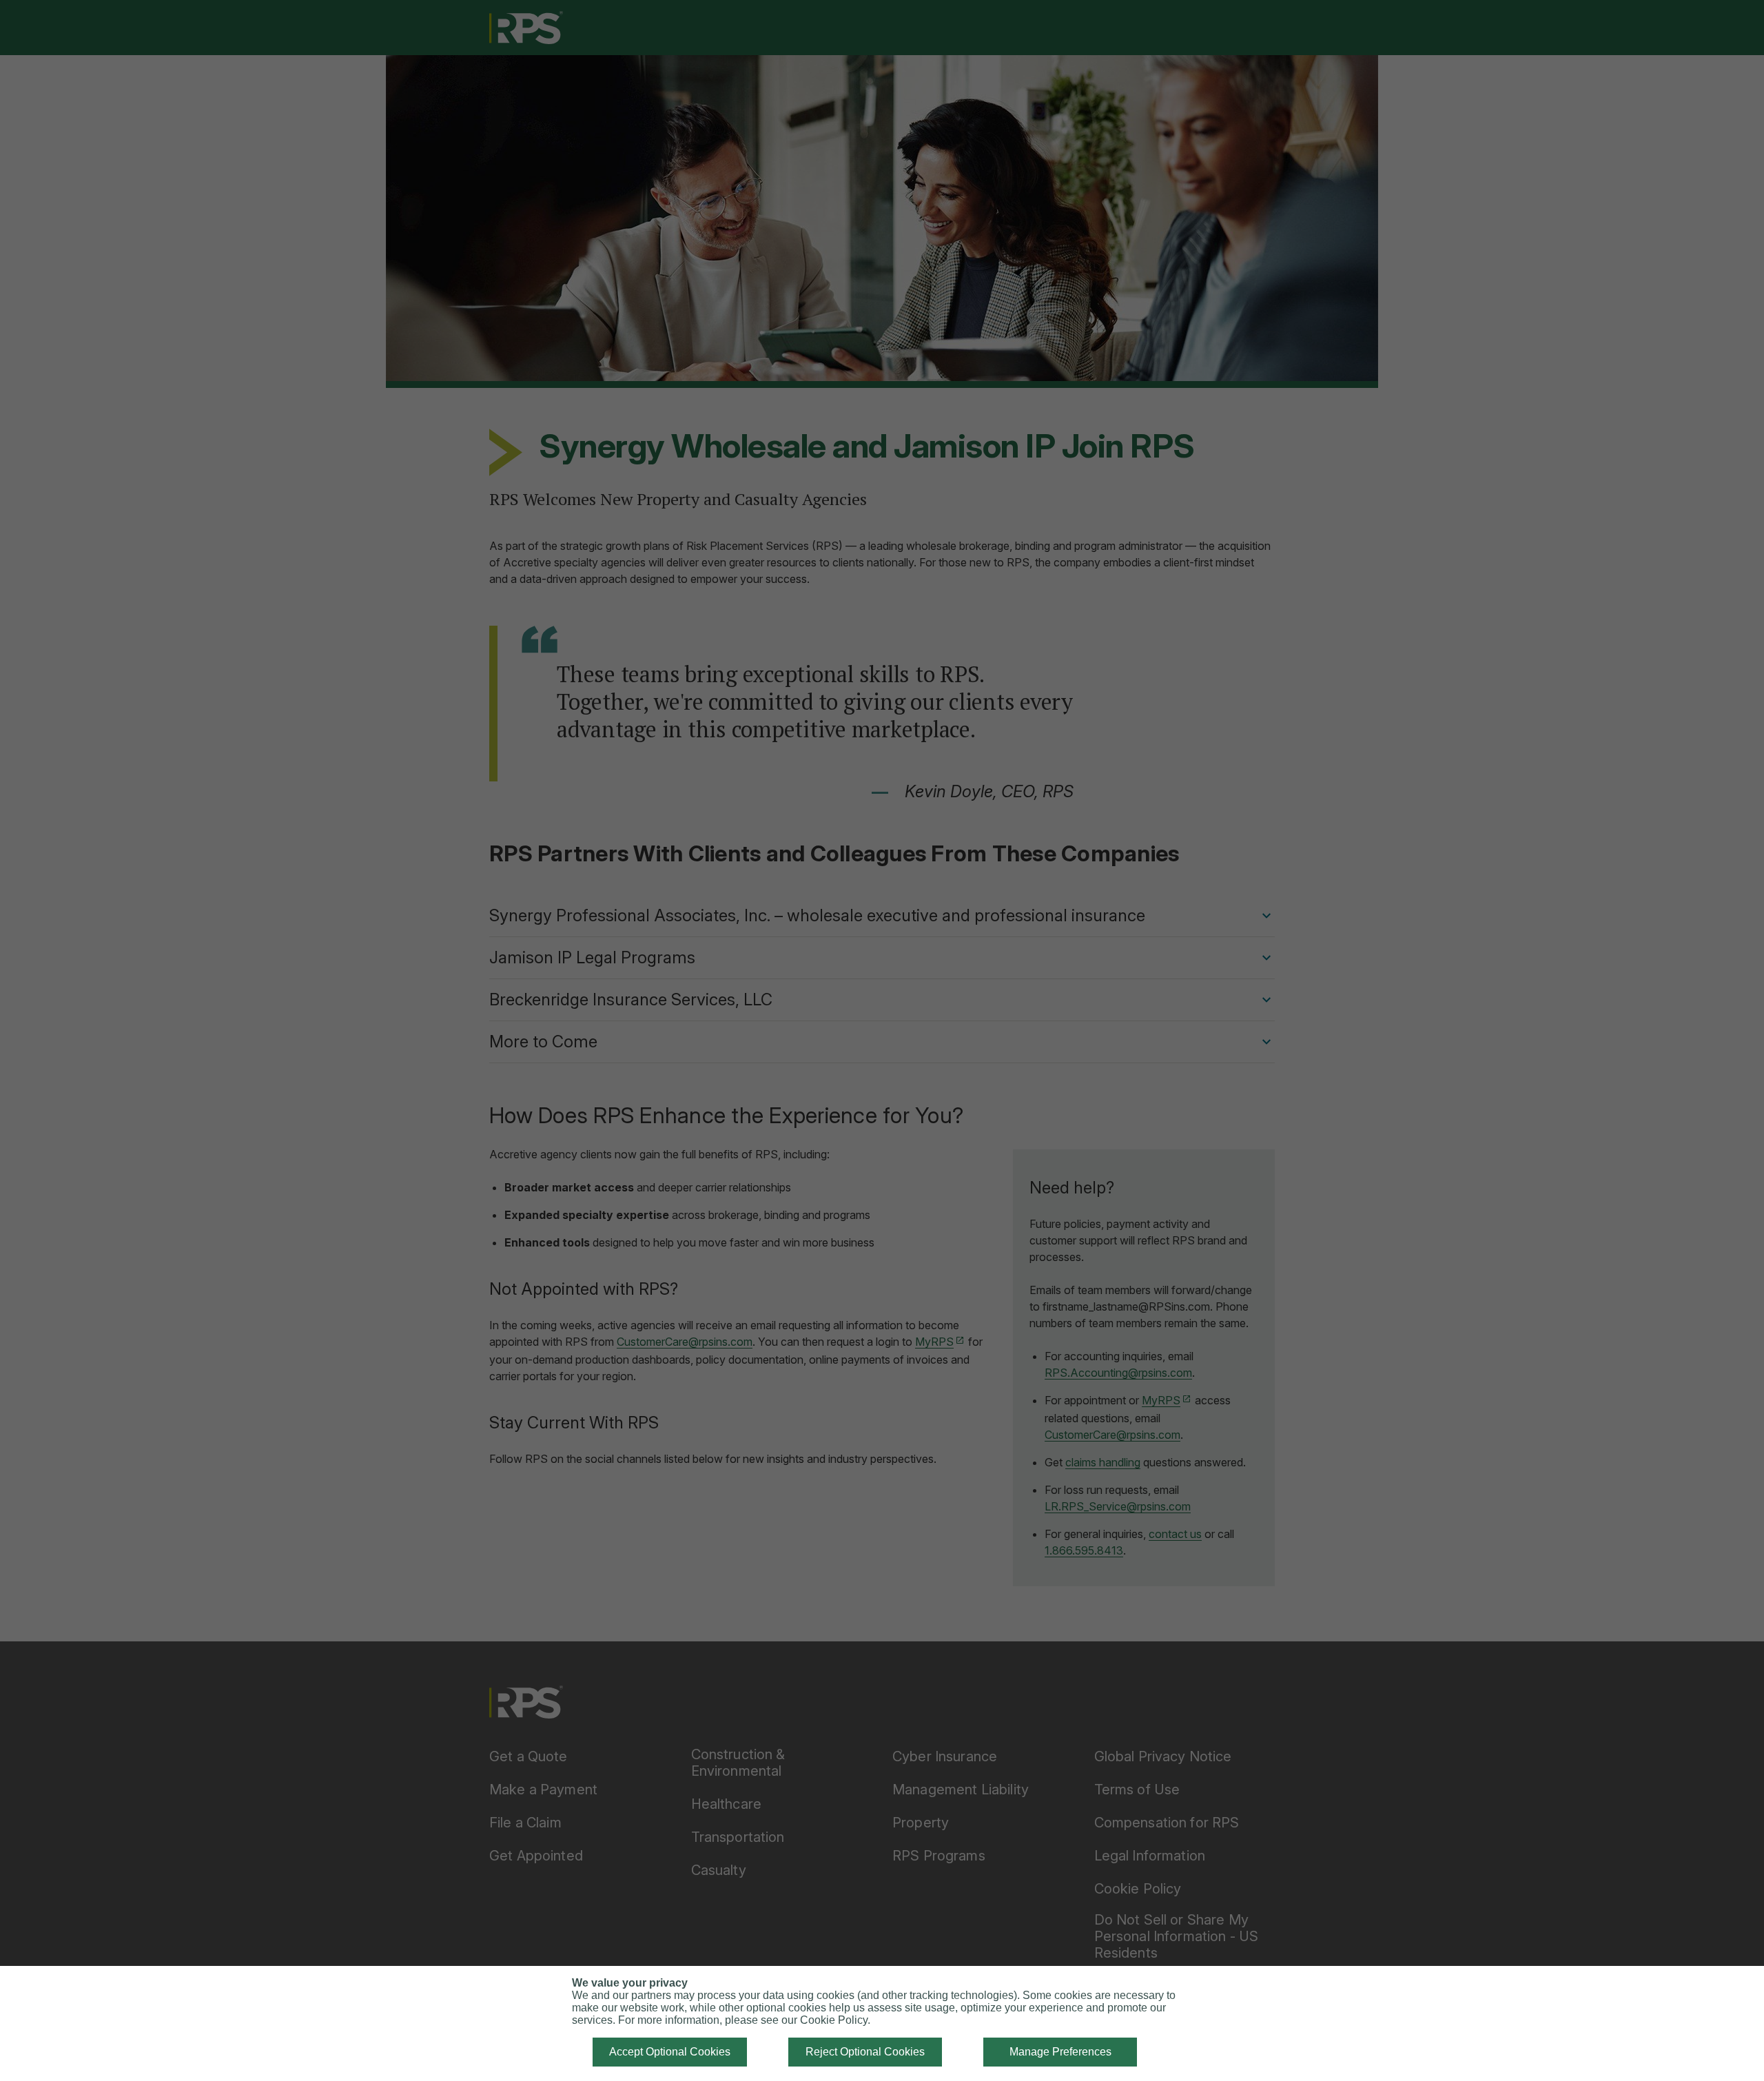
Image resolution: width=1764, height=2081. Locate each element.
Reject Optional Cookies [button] (865, 2052)
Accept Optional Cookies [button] (670, 2052)
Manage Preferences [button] (1060, 2052)
